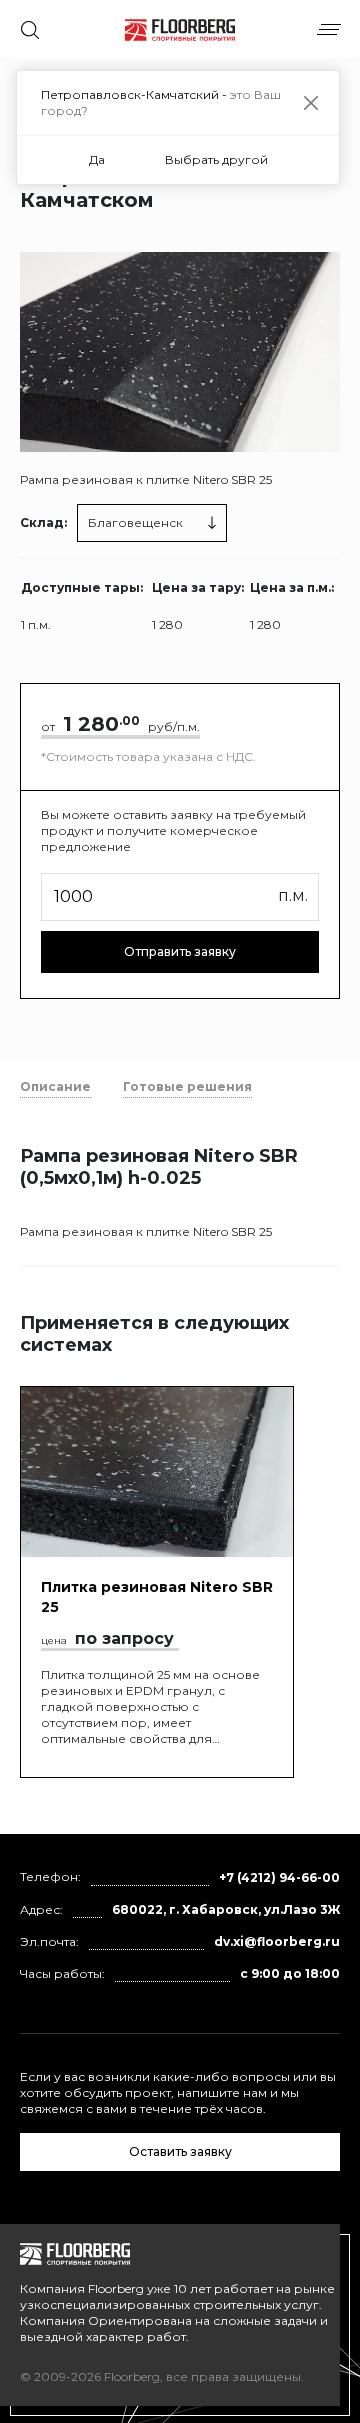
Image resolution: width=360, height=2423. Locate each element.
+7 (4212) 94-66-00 (279, 1877)
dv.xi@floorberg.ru (277, 1941)
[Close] (311, 103)
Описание (55, 1086)
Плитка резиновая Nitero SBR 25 (157, 1597)
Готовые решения (187, 1086)
